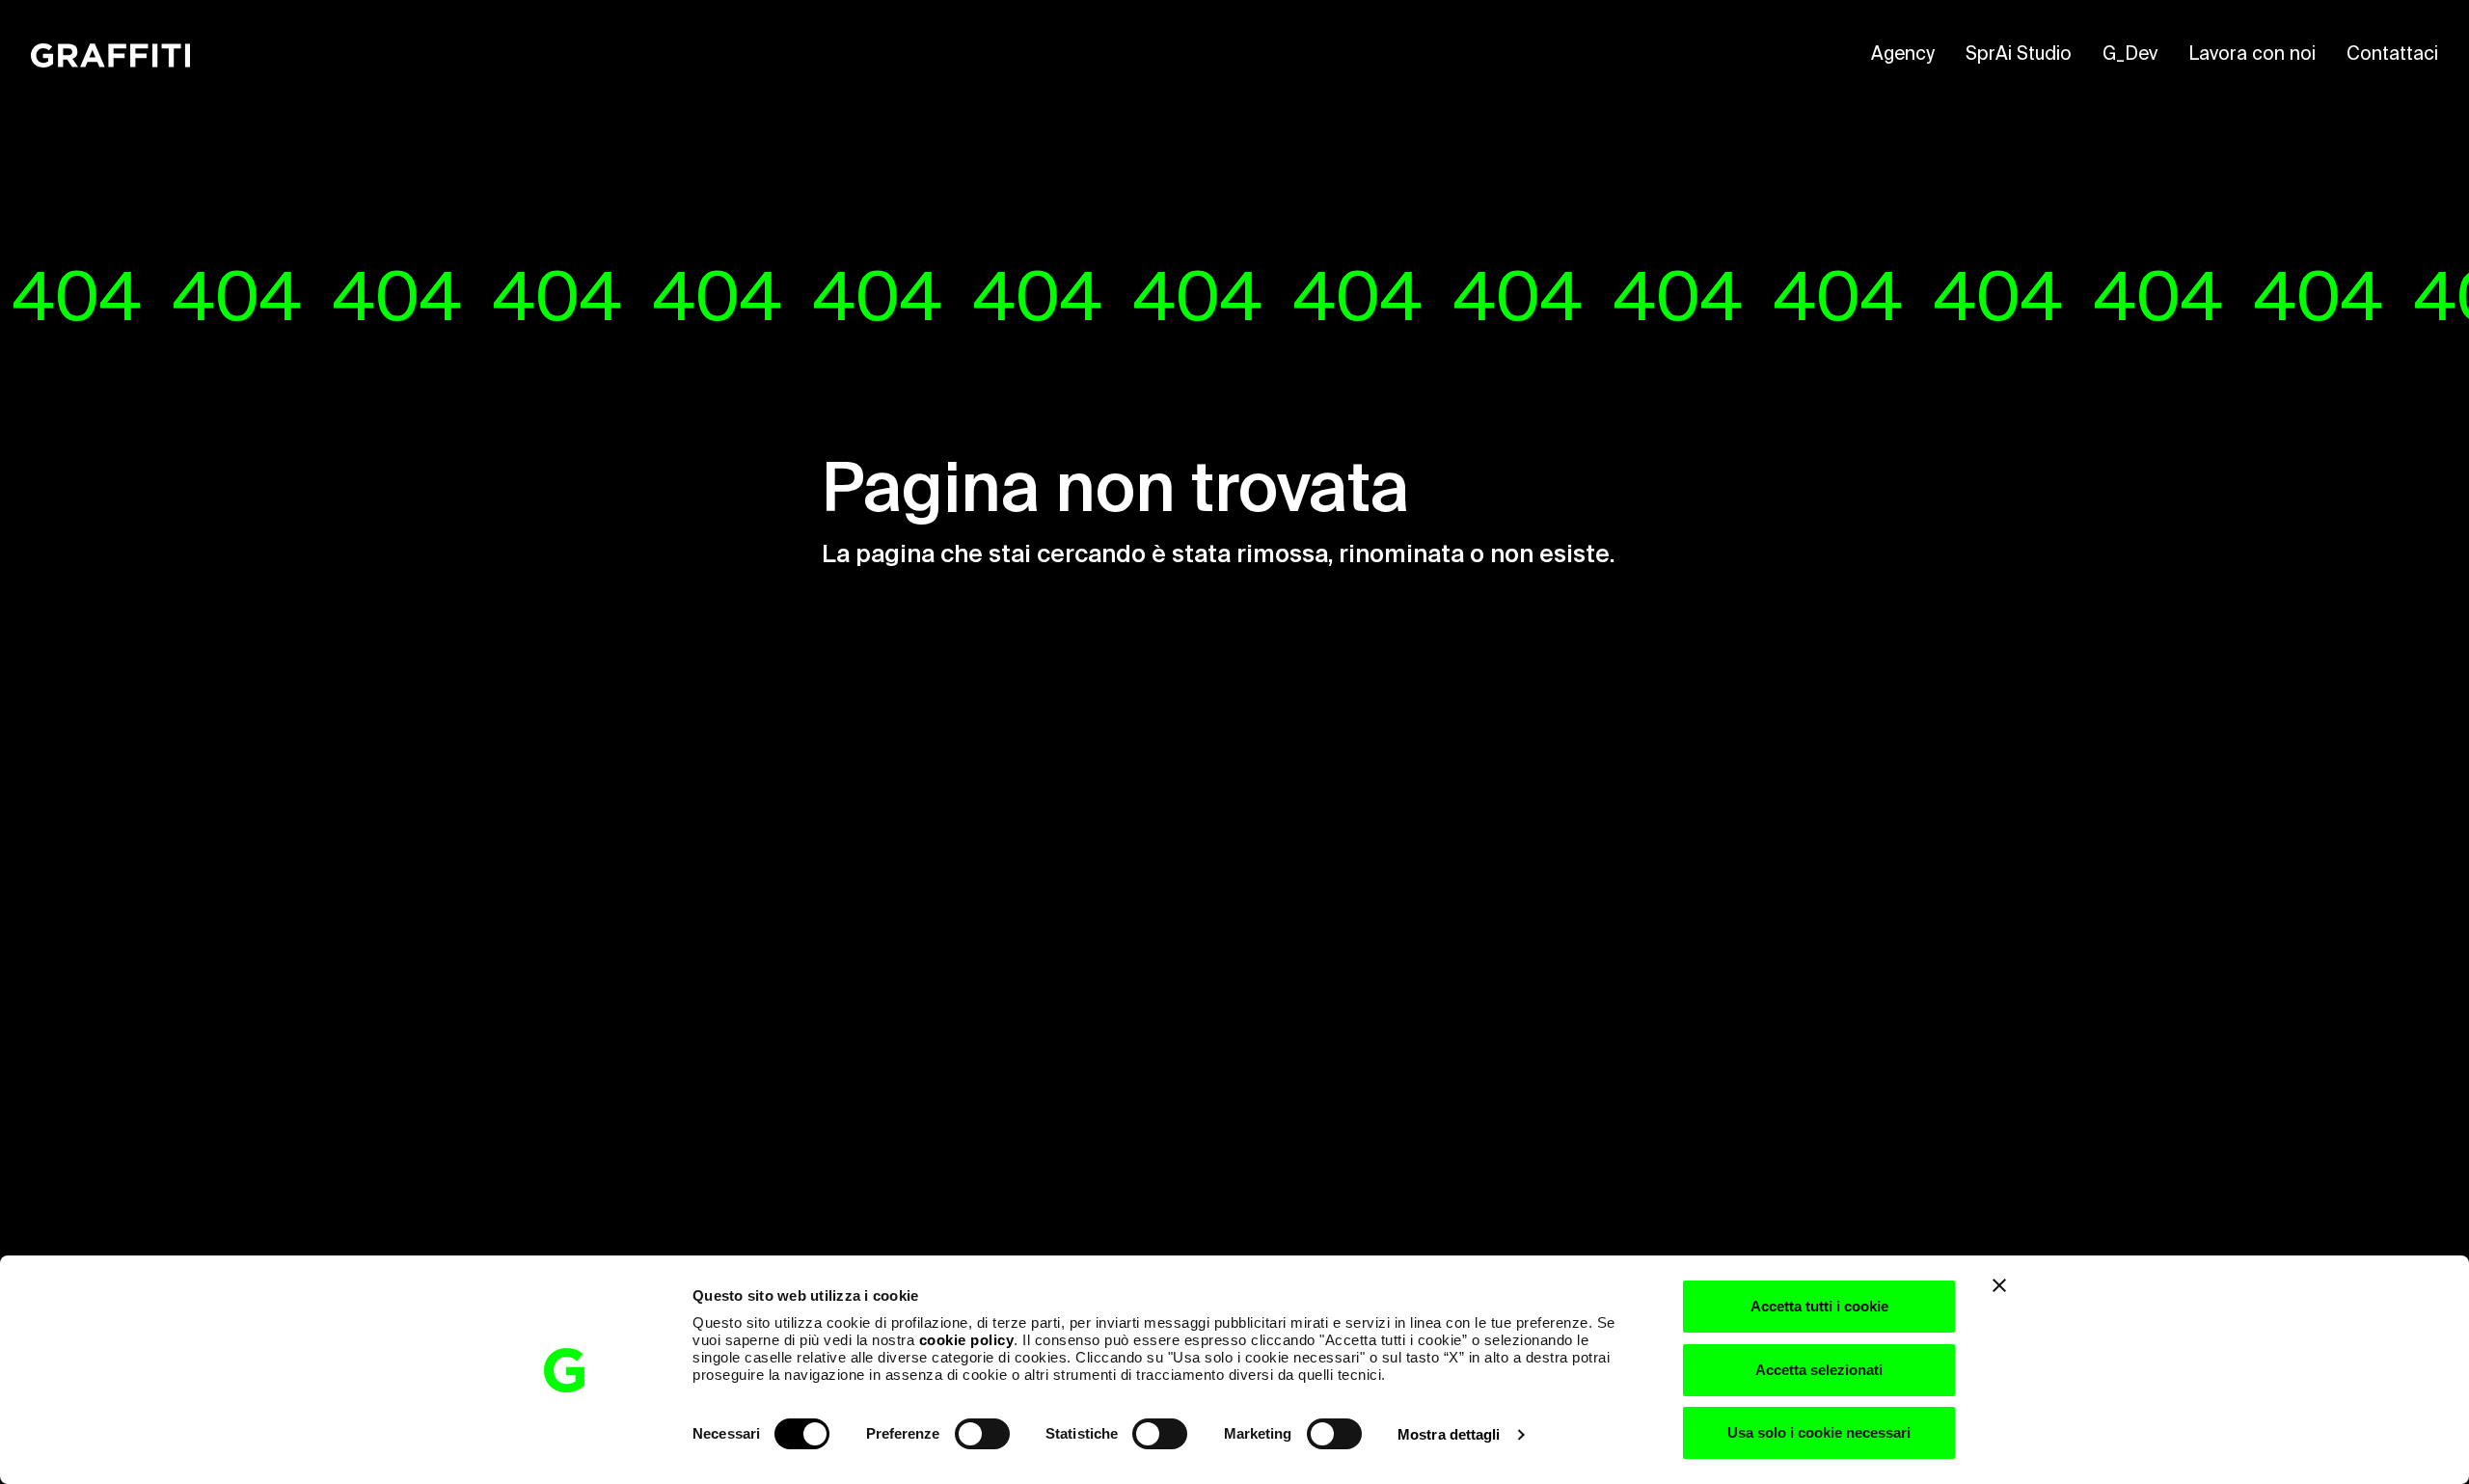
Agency (1903, 54)
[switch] (982, 1434)
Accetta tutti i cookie (1819, 1306)
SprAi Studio (2019, 54)
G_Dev (2130, 54)
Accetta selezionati (1819, 1370)
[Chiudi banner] (1999, 1285)
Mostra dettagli (1449, 1434)
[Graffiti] (110, 55)
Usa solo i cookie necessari (1819, 1432)
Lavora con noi (2252, 54)
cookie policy (967, 1340)
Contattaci (2392, 54)
